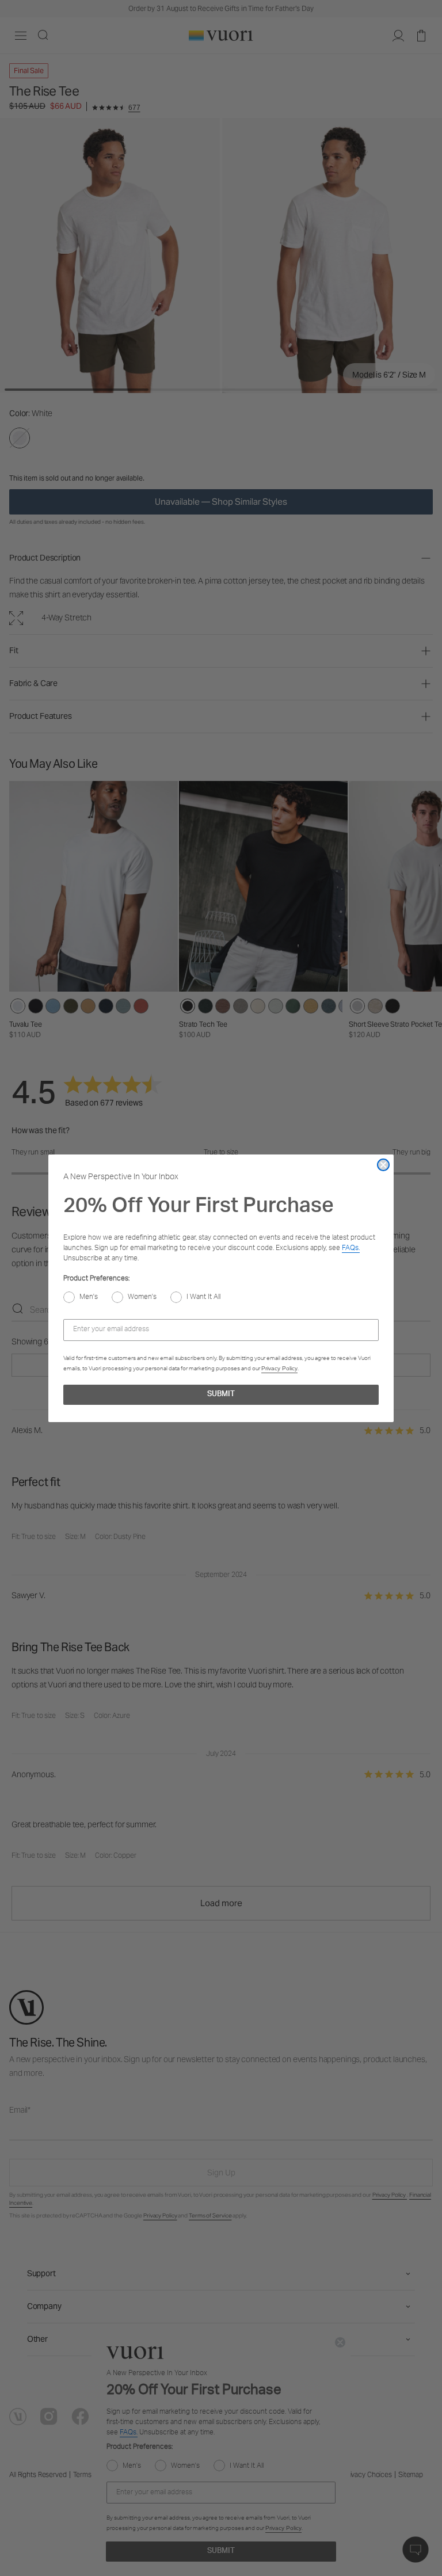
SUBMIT (221, 1395)
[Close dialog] (383, 1165)
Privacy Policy (279, 1368)
